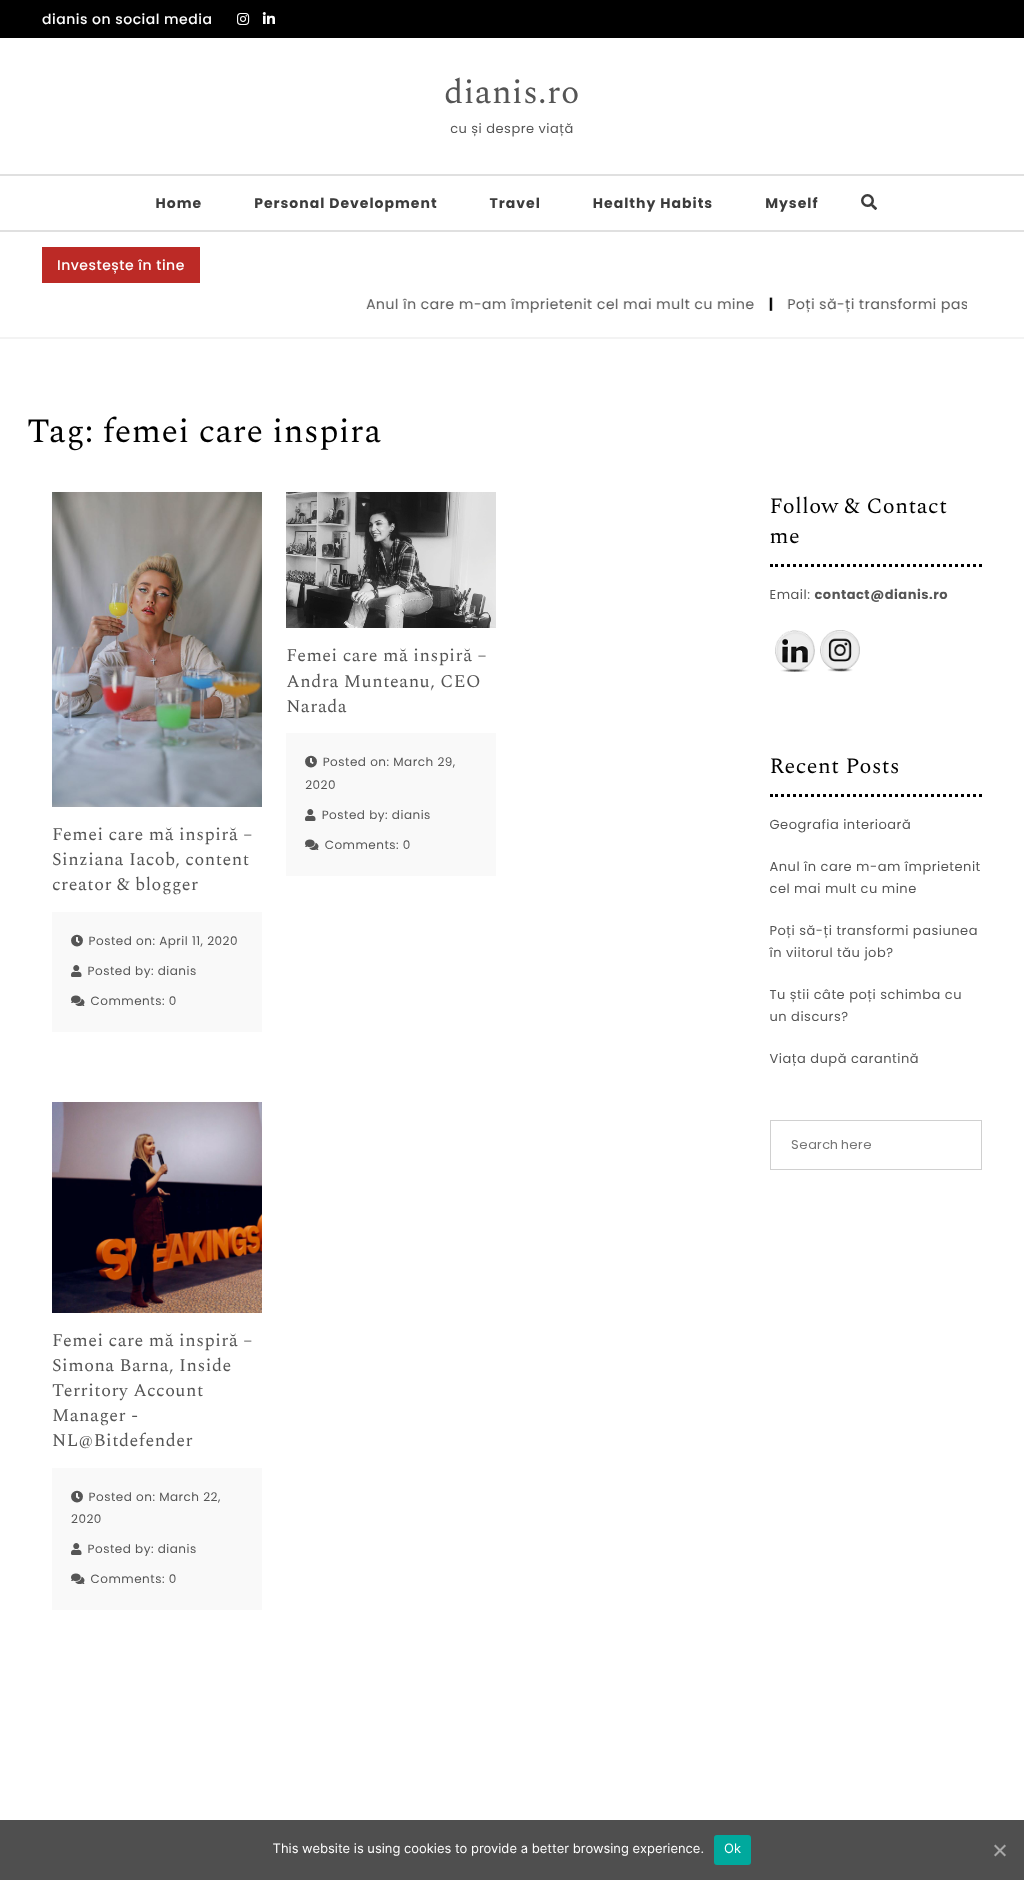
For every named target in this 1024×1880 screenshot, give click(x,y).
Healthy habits (653, 203)
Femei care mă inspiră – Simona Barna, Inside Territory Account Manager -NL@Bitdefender (152, 1392)
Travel (515, 203)
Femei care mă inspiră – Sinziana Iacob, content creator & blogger (152, 861)
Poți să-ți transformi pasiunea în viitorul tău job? (874, 941)
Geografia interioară (841, 824)
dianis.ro (512, 94)
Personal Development (345, 203)
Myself (791, 203)
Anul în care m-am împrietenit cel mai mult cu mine (542, 304)
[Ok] (999, 1850)
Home (179, 203)
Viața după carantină (845, 1058)
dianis (177, 971)
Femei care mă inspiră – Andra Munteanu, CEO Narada (386, 682)
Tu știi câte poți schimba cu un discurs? (866, 1005)
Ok (732, 1849)
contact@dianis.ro (881, 594)
